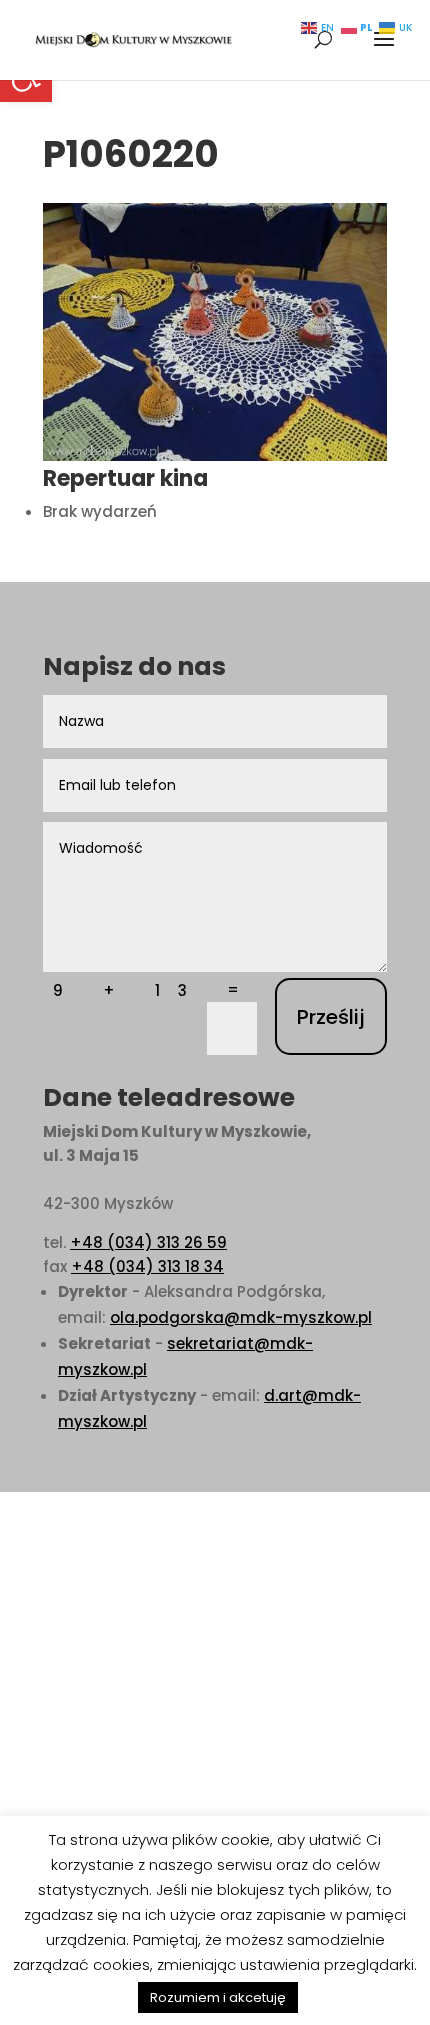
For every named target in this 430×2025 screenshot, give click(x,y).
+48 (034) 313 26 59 (148, 1242)
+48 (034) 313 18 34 (147, 1266)
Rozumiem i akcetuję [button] (218, 1997)
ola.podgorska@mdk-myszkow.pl (241, 1317)
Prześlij (331, 1017)
